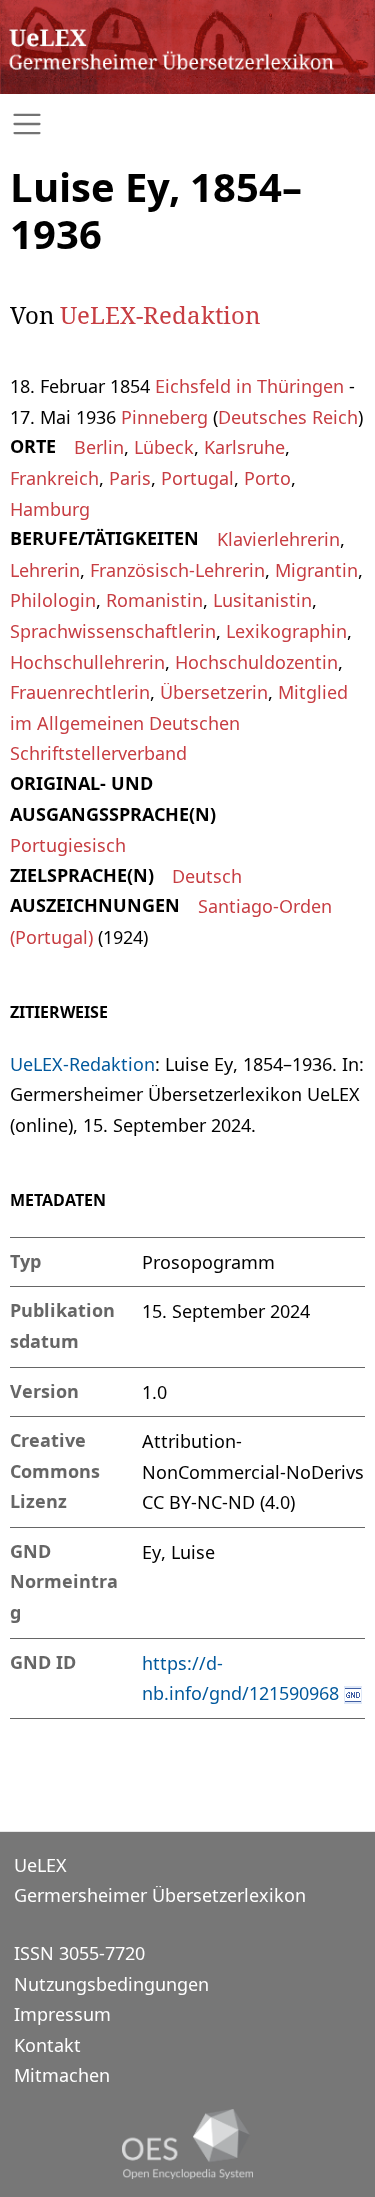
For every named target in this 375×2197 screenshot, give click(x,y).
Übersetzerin (214, 692)
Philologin (53, 600)
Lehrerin (45, 570)
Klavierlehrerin (278, 539)
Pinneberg (164, 417)
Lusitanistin (262, 600)
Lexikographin (286, 631)
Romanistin (154, 600)
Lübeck (164, 447)
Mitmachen (62, 2075)
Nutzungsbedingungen (111, 1984)
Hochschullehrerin (87, 662)
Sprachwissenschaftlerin (113, 631)
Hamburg (50, 509)
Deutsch (207, 876)
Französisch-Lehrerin (177, 570)
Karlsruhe (244, 447)
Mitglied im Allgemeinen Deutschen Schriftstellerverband (179, 722)
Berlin (99, 447)
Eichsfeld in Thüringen (249, 386)
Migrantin (316, 570)
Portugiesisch (68, 845)
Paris (130, 478)
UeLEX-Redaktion (160, 314)
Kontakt (47, 2045)
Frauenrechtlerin (80, 692)
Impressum (62, 2014)
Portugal (197, 478)
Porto (267, 478)
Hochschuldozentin (256, 662)
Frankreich (54, 478)
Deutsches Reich (288, 417)
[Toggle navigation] (187, 124)
